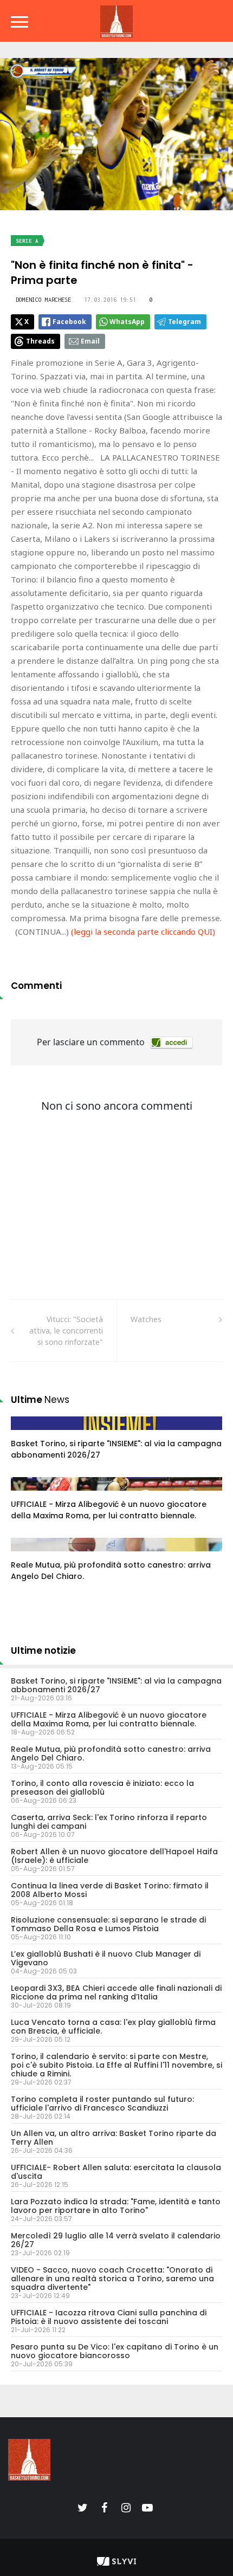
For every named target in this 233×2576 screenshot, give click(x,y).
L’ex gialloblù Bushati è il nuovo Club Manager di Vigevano (106, 1958)
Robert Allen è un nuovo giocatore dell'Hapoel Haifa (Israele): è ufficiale (114, 1856)
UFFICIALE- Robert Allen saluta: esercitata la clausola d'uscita (116, 2172)
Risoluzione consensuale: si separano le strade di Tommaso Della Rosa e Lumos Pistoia (108, 1924)
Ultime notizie (43, 1651)
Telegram (185, 322)
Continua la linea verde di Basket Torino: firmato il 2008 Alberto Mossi (110, 1890)
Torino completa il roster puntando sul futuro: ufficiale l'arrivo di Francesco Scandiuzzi (102, 2103)
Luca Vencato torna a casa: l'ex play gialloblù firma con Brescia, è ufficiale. (113, 2027)
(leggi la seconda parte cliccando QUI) (143, 931)
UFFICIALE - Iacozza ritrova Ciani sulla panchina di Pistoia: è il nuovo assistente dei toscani (109, 2317)
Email (90, 341)
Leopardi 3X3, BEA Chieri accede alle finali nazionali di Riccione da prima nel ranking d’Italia (116, 1992)
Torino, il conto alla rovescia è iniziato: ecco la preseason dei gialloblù (102, 1788)
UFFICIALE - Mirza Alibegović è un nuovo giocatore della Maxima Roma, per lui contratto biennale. (109, 1510)
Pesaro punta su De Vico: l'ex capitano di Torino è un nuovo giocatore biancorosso (115, 2351)
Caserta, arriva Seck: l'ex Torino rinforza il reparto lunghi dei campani (109, 1822)
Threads (40, 341)
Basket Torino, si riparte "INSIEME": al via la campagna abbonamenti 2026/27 (116, 1685)
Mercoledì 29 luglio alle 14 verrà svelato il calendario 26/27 (116, 2240)
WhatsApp (127, 322)
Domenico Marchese (43, 300)
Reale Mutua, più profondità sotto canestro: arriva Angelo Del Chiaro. (111, 1753)
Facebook (69, 322)
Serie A (27, 241)
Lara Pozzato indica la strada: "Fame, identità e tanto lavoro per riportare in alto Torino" (116, 2206)
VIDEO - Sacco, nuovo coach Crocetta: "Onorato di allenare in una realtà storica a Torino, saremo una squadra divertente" (112, 2279)
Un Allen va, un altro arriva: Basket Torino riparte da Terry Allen (114, 2138)
